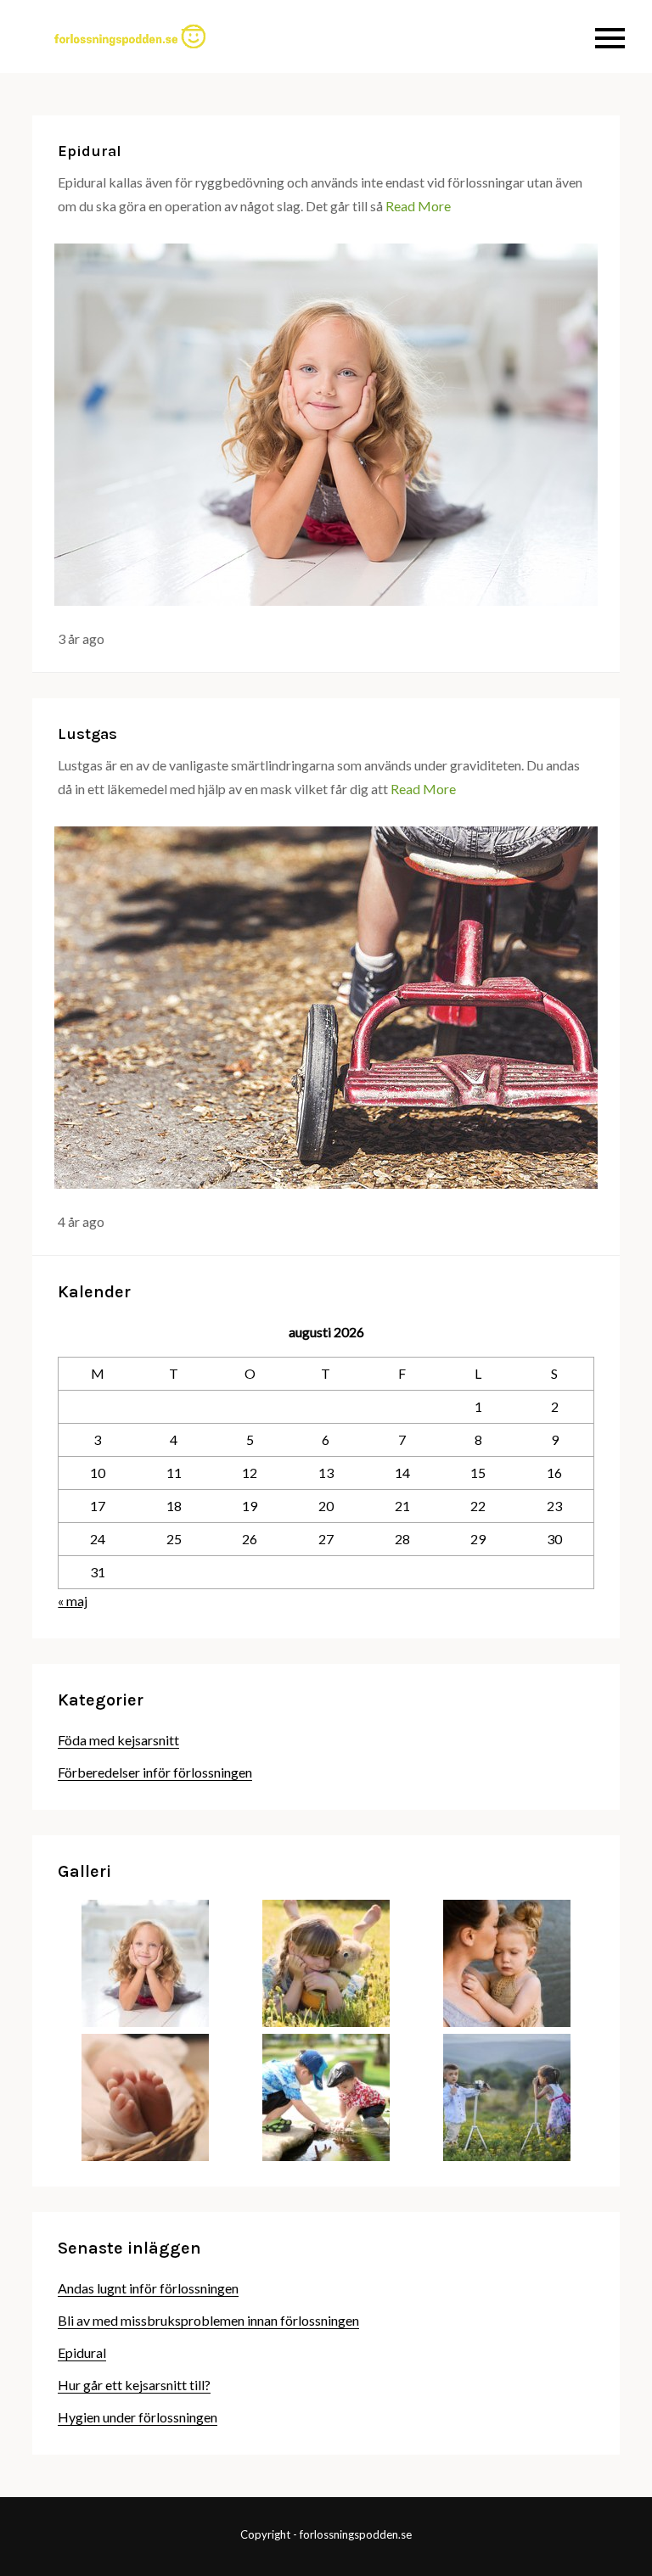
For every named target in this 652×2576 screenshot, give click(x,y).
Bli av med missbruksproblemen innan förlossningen (208, 2320)
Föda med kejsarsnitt (118, 1740)
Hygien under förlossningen (138, 2417)
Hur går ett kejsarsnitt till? (134, 2385)
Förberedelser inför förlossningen (155, 1772)
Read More (418, 206)
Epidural (90, 151)
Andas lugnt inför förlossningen (148, 2288)
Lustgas (87, 734)
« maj (73, 1601)
